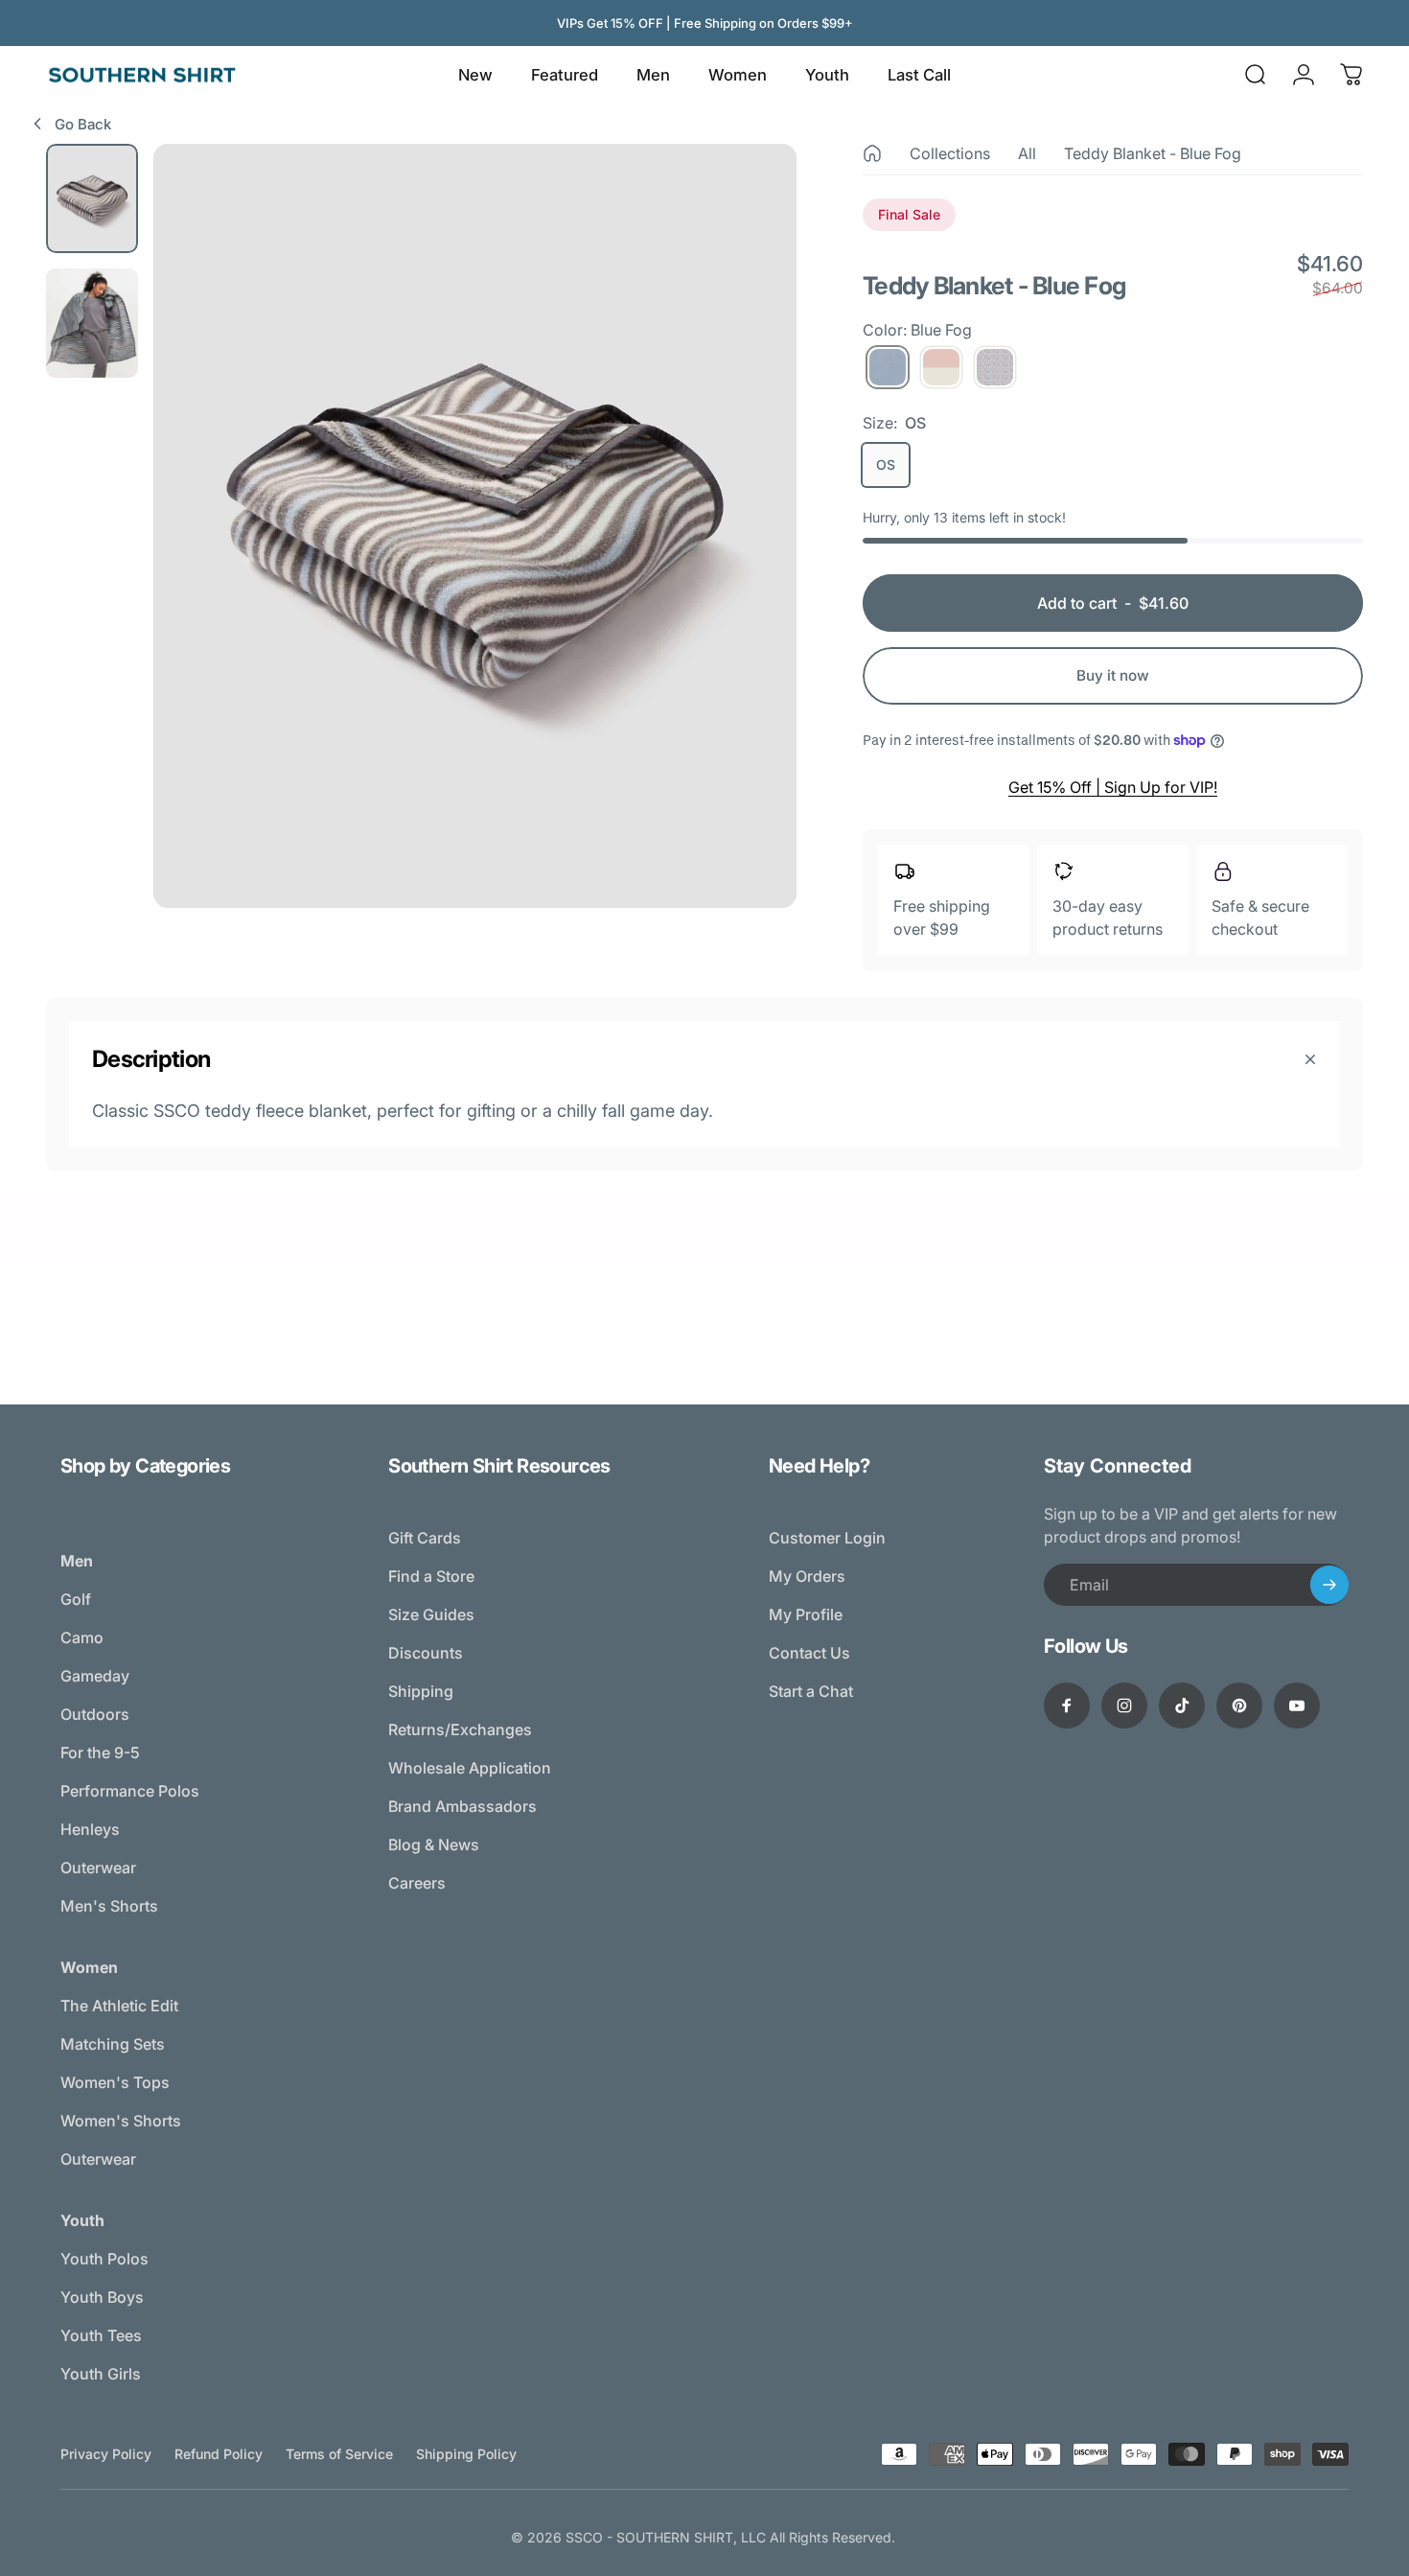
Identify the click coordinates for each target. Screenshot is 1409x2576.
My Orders (807, 1576)
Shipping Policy (466, 2454)
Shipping (421, 1691)
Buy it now (1113, 675)
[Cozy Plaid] (941, 367)
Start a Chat (811, 1691)
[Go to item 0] (92, 198)
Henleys (90, 1829)
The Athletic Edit (119, 2006)
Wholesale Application (470, 1768)
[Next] (747, 562)
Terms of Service (339, 2454)
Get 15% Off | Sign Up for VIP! (1113, 787)
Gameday (95, 1676)
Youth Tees (101, 2335)
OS (886, 464)
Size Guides (431, 1614)
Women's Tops (115, 2082)
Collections (950, 153)
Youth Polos (104, 2259)
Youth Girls (101, 2374)
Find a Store (431, 1576)
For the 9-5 (100, 1752)
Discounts (426, 1653)
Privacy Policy (106, 2454)
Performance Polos (130, 1791)
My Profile (806, 1614)
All (1027, 153)
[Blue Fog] (888, 367)
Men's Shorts (109, 1906)
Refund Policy (219, 2454)
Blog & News (434, 1845)
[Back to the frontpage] (872, 153)
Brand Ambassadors (462, 1806)
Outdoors (95, 1714)
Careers (417, 1883)
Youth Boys (102, 2297)
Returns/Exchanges (460, 1729)
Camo (82, 1637)
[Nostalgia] (995, 367)
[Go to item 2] (92, 323)
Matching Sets (113, 2044)
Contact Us (809, 1653)
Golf (76, 1599)
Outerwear (98, 1868)
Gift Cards (425, 1538)
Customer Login (827, 1538)
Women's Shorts (121, 2121)
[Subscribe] (1329, 1585)
